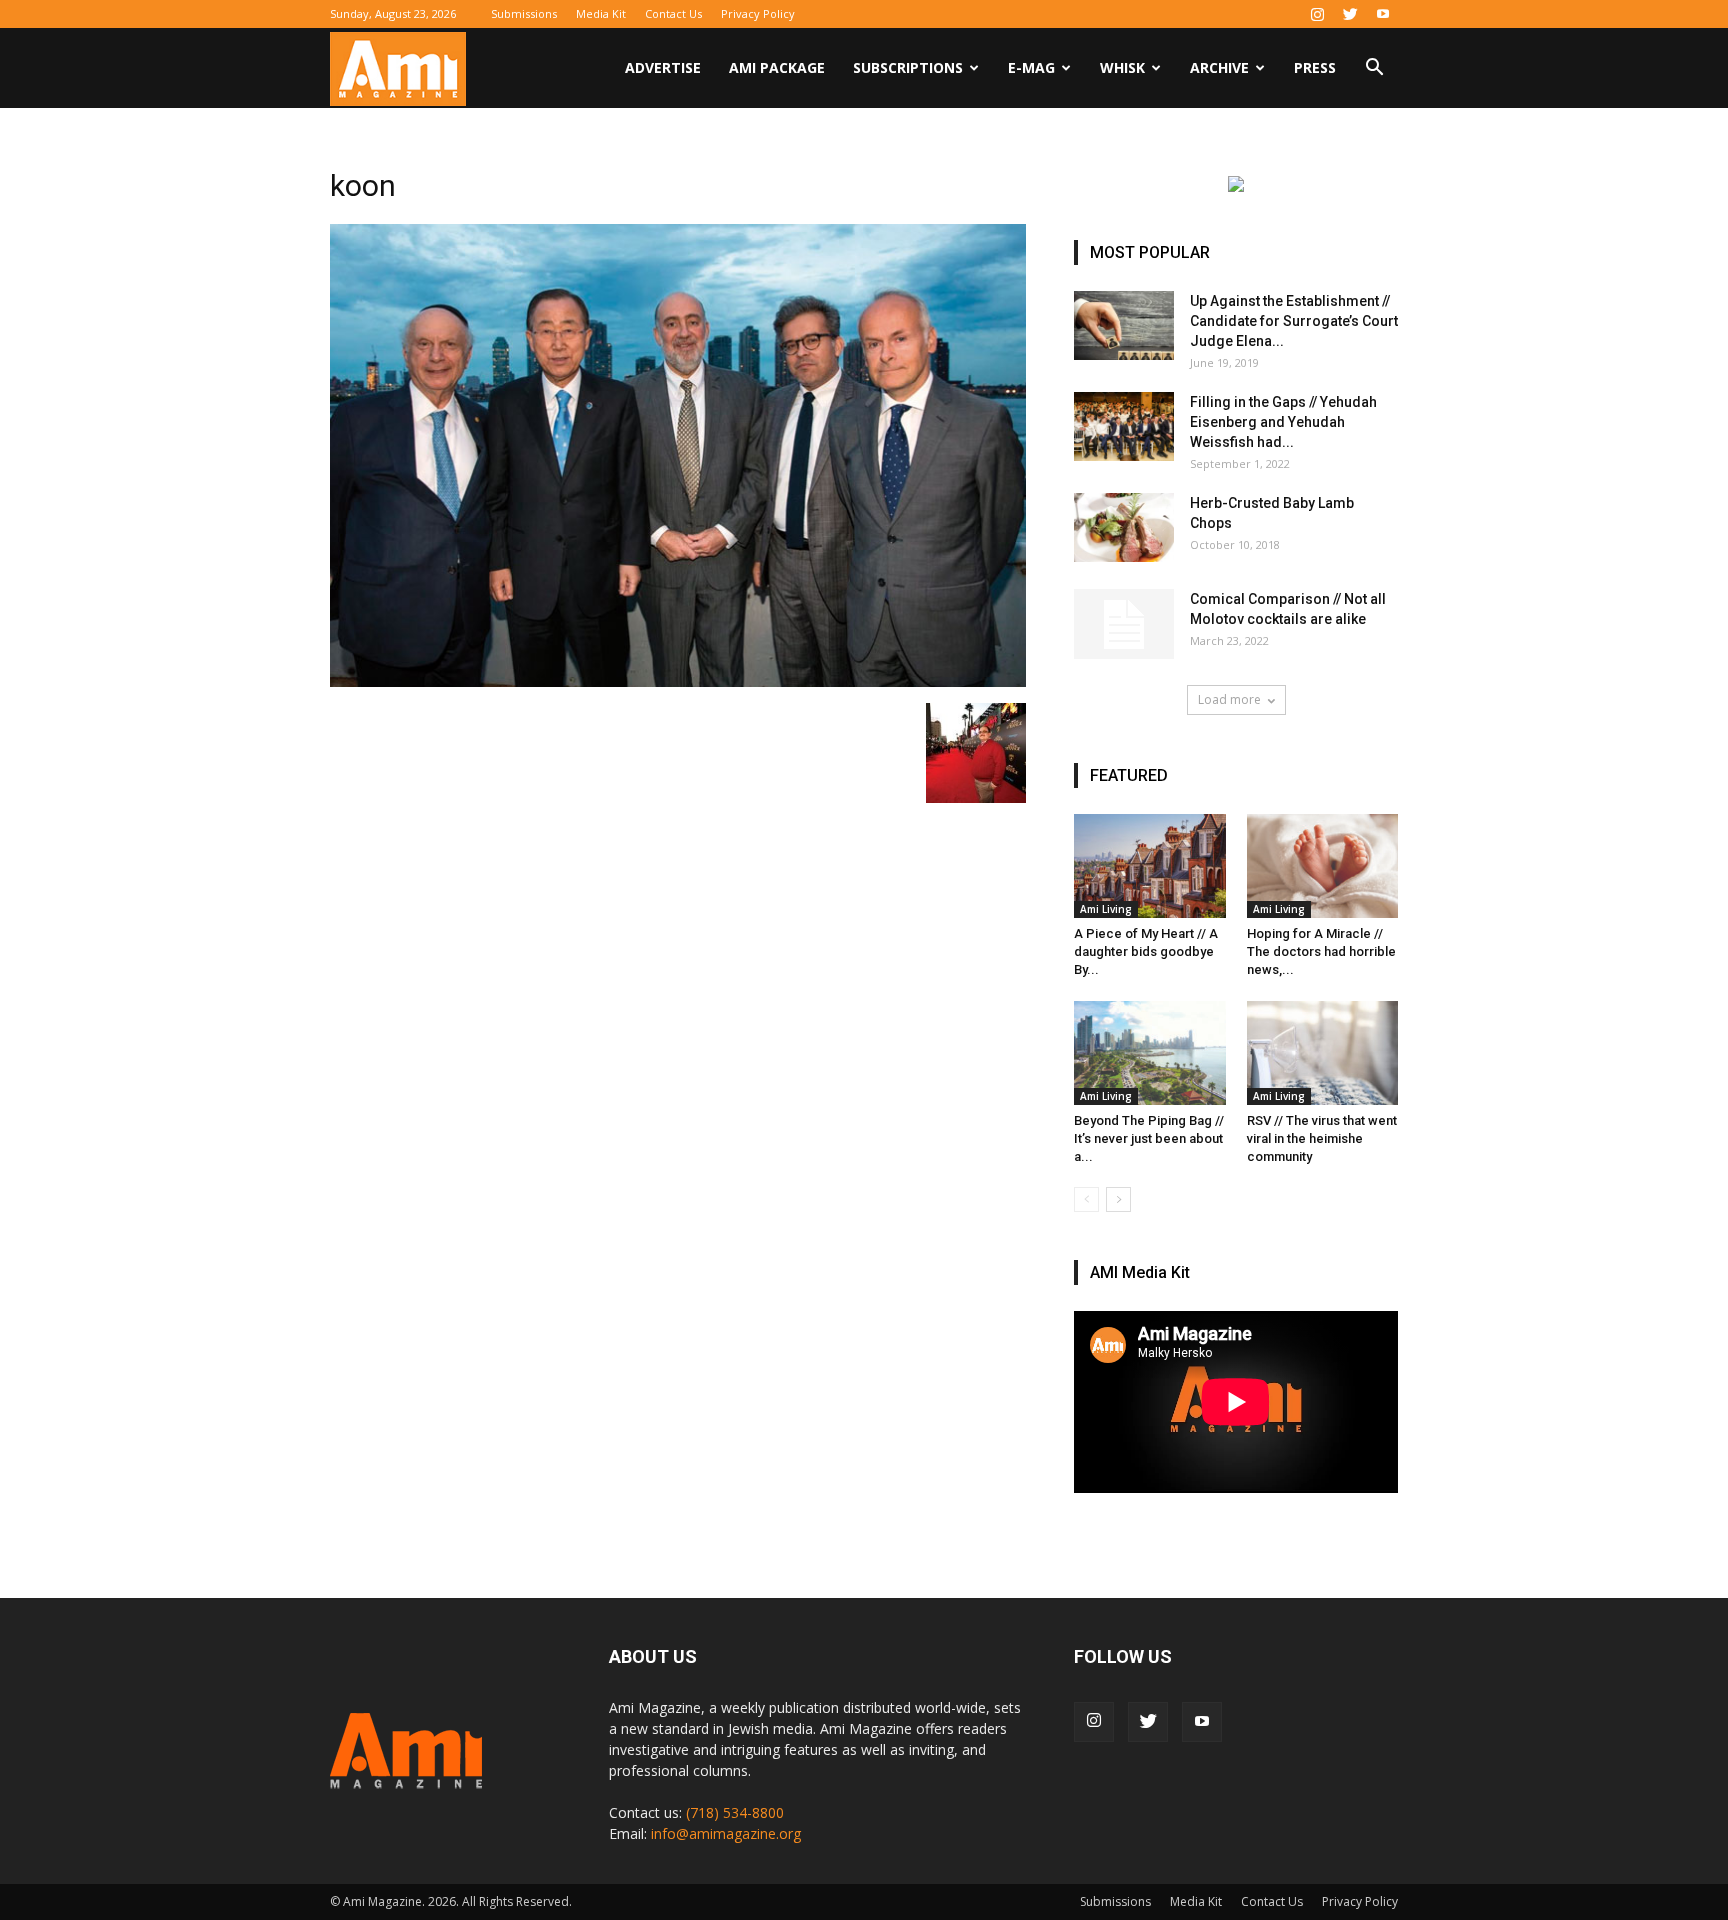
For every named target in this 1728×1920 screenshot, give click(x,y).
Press (1315, 67)
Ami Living (1106, 909)
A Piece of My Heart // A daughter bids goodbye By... (1146, 951)
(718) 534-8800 (735, 1812)
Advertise (663, 67)
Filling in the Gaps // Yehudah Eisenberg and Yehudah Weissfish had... (1283, 422)
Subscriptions (908, 67)
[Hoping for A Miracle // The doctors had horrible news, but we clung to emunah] (1323, 866)
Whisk (1122, 67)
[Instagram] (1317, 14)
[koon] (678, 682)
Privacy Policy (758, 13)
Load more (1229, 699)
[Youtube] (1383, 14)
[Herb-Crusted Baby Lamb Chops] (1124, 527)
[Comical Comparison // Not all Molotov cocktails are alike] (1124, 624)
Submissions (524, 13)
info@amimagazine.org (726, 1833)
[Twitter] (1350, 14)
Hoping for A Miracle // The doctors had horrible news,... (1321, 951)
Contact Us (673, 13)
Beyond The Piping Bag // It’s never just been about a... (1149, 1138)
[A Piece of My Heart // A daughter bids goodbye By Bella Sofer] (1150, 866)
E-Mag (1031, 67)
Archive (1219, 67)
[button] (1374, 69)
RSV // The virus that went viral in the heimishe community (1322, 1138)
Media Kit (601, 13)
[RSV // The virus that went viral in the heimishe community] (1323, 1053)
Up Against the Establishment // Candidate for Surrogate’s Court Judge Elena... (1294, 321)
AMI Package (777, 67)
